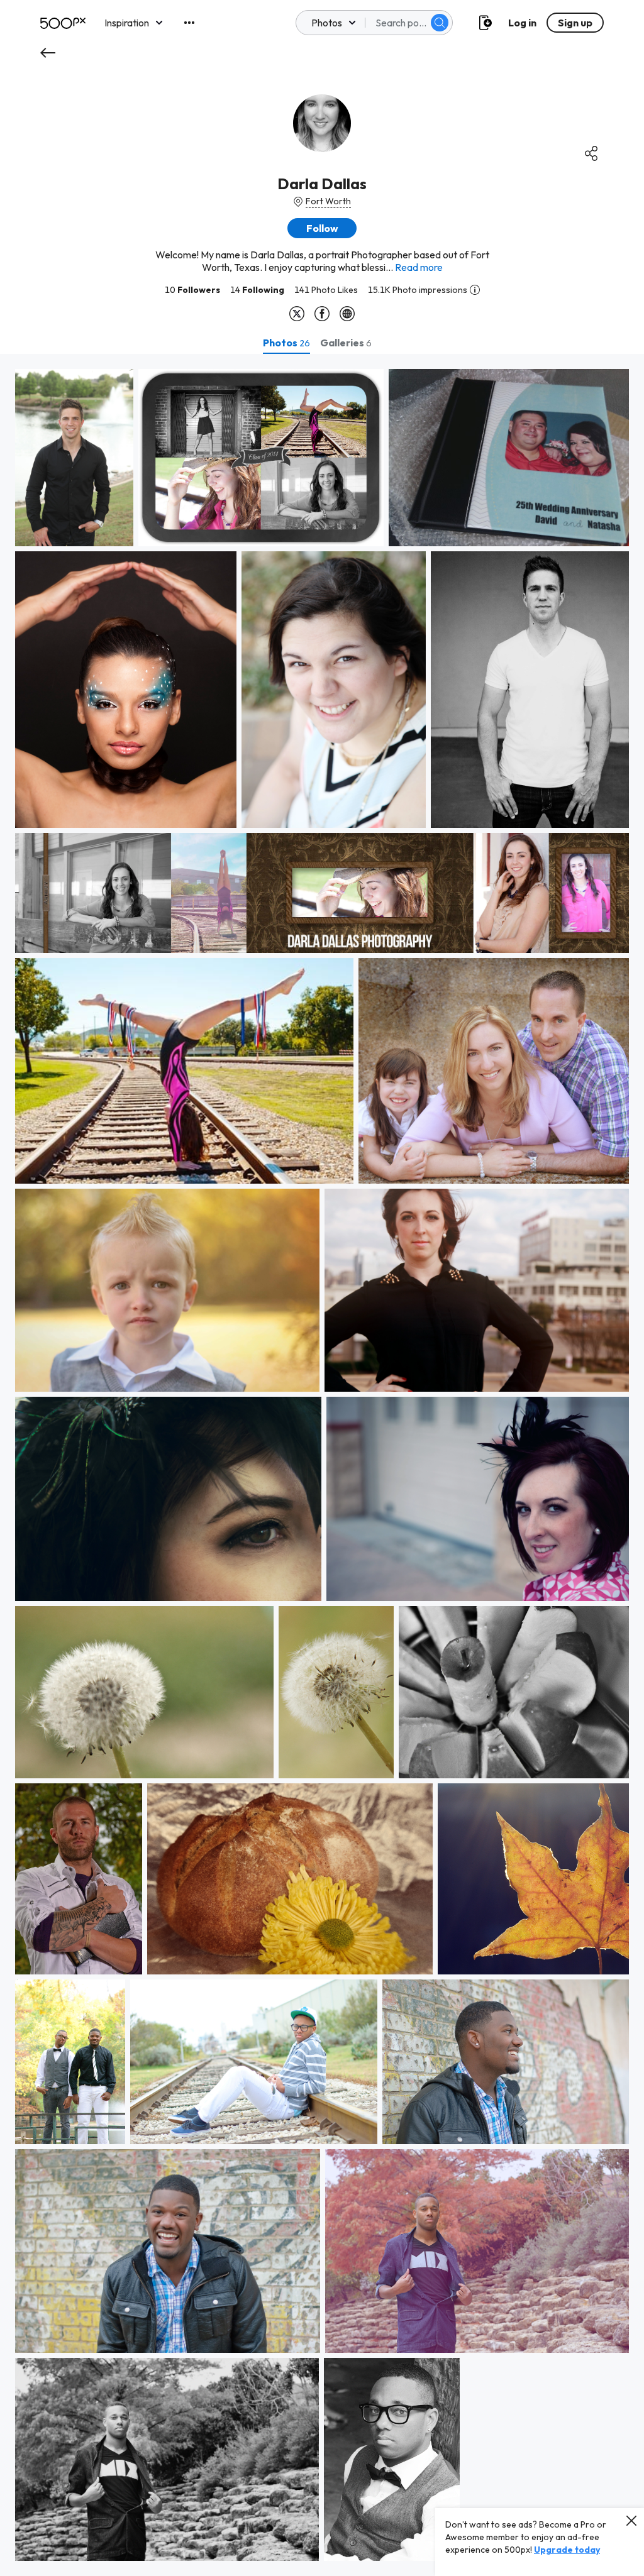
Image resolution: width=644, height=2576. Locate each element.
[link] (74, 458)
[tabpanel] (322, 1465)
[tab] (286, 343)
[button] (440, 23)
